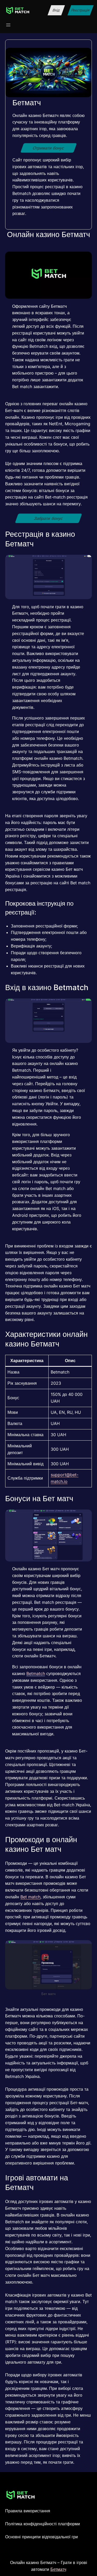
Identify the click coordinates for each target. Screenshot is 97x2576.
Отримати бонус (48, 148)
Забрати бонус (48, 518)
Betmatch (36, 1673)
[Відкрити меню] (8, 25)
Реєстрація (81, 10)
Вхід (56, 10)
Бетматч (58, 2569)
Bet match (30, 1897)
